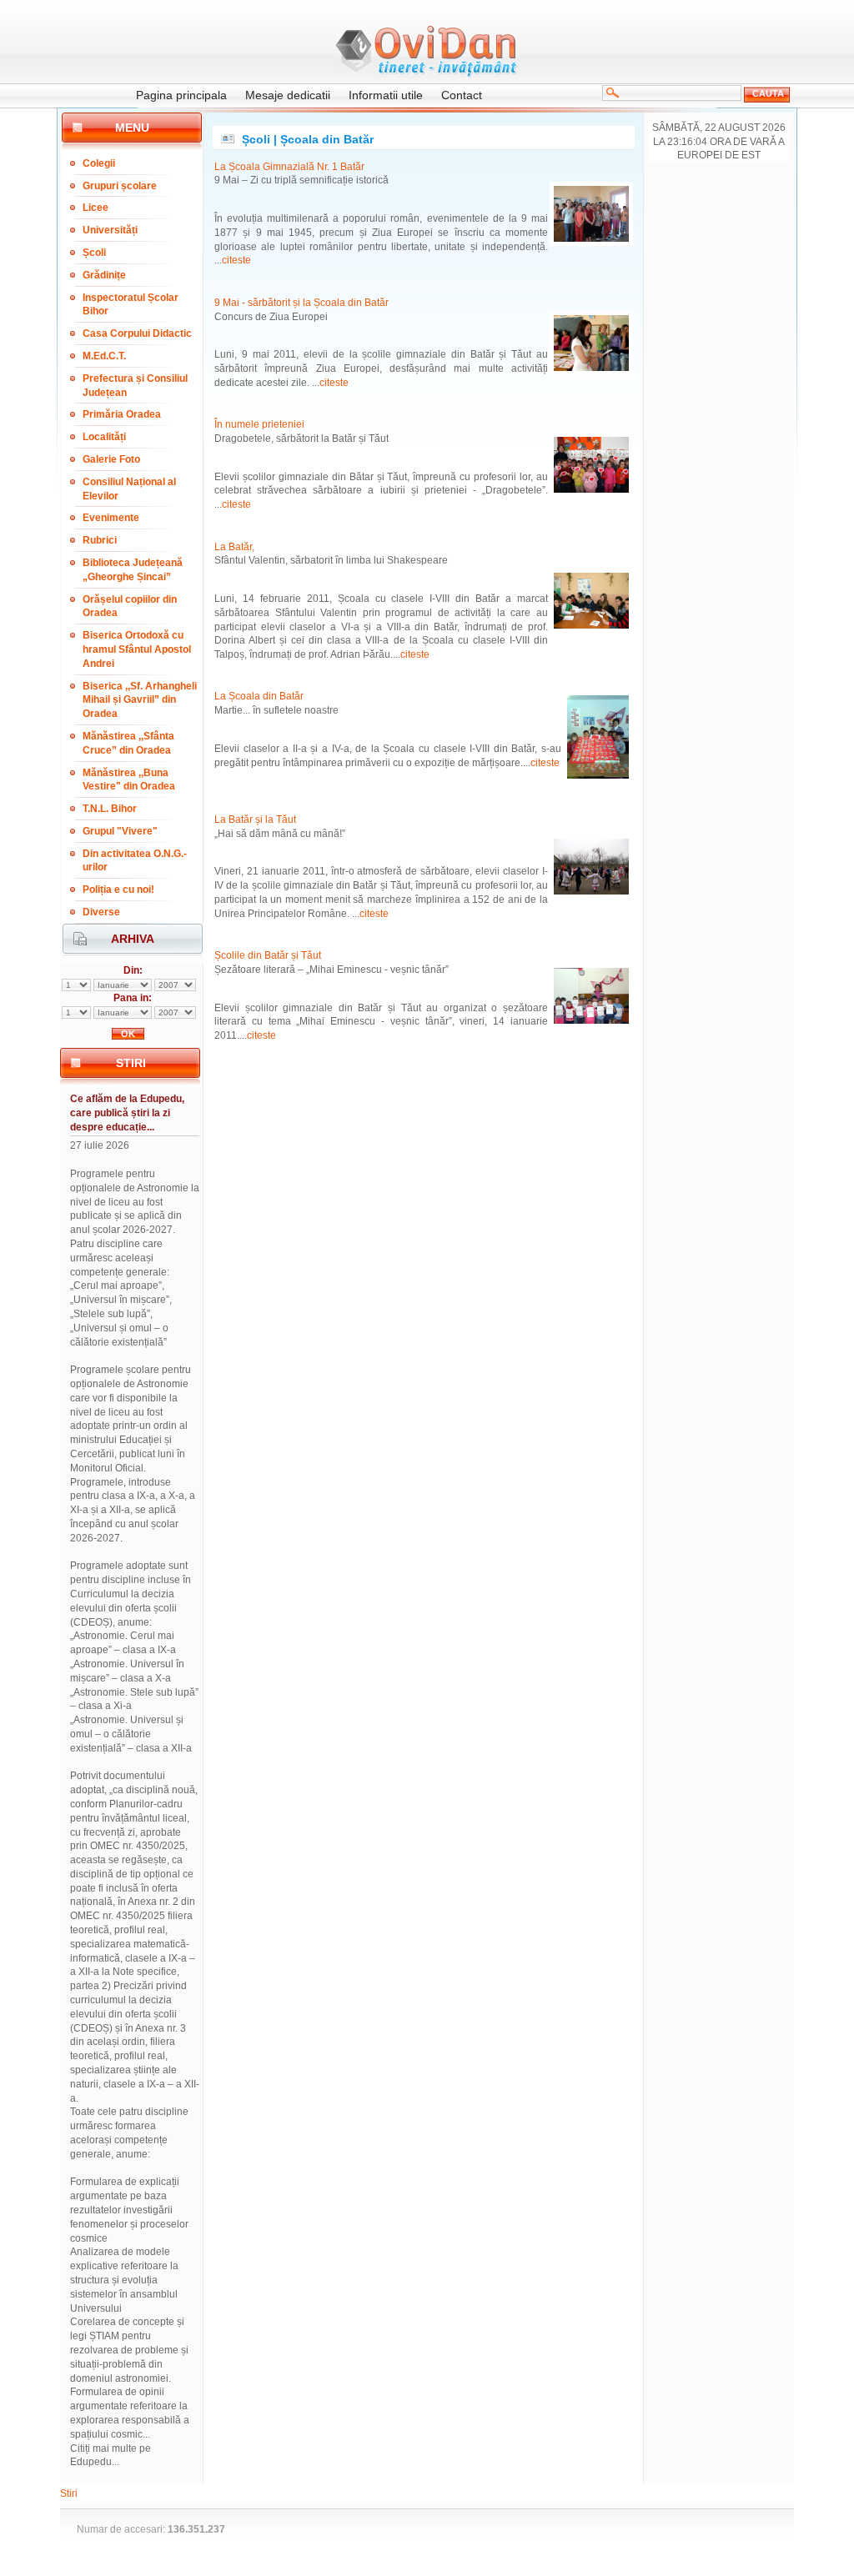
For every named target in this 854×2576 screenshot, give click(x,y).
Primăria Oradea (122, 414)
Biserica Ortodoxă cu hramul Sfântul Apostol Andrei (137, 649)
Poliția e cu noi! (118, 890)
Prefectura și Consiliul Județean (135, 386)
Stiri (69, 2493)
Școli (94, 253)
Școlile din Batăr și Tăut (268, 955)
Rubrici (100, 540)
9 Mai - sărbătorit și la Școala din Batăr (301, 303)
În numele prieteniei (259, 424)
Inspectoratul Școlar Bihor (131, 305)
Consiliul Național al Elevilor (129, 489)
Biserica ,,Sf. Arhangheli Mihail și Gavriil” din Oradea (140, 700)
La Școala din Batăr (259, 696)
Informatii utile (386, 95)
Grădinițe (104, 275)
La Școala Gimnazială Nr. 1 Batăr (289, 167)
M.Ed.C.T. (104, 356)
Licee (95, 208)
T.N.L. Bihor (110, 809)
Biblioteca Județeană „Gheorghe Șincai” (133, 570)
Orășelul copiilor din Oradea (130, 606)
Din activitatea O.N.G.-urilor (135, 861)
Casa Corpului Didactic (137, 333)
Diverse (101, 912)
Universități (110, 230)
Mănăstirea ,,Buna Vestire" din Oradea (129, 780)
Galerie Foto (111, 459)
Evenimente (111, 518)
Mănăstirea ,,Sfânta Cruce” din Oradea (128, 743)
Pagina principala (181, 95)
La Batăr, (234, 547)
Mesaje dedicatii (288, 95)
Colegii (99, 163)
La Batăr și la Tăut (255, 819)
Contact (462, 95)
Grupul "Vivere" (120, 831)
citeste (236, 260)
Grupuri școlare (120, 186)
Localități (104, 437)
